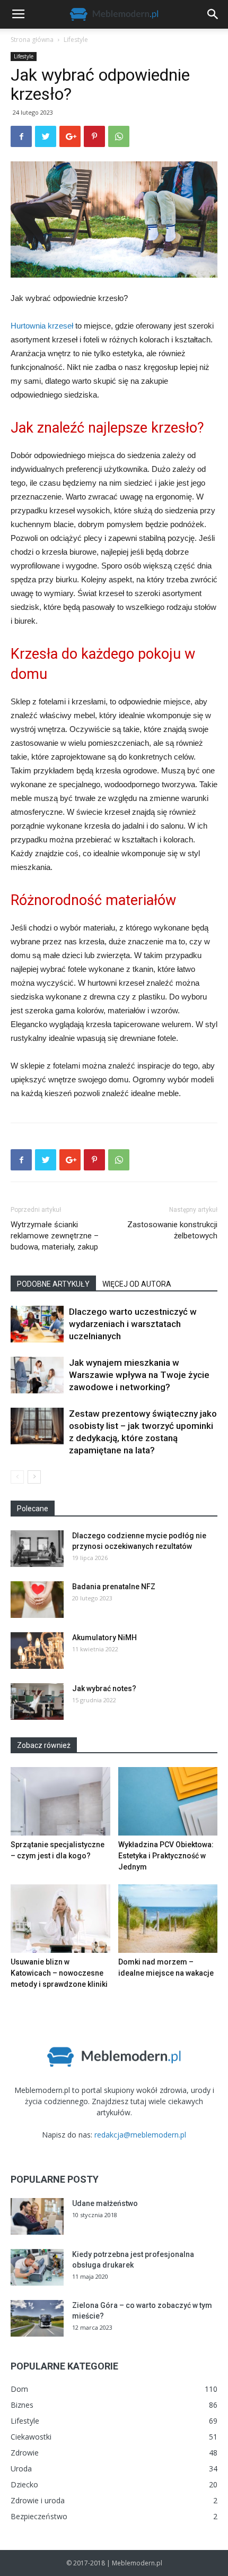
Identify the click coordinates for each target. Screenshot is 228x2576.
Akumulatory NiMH (104, 1638)
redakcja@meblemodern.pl (140, 2135)
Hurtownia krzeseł (42, 326)
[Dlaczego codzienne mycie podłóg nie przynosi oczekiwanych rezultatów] (37, 1549)
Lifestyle (76, 40)
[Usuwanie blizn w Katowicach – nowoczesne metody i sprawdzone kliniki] (60, 1919)
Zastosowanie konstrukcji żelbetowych (172, 1230)
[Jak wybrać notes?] (37, 1701)
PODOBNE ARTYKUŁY (53, 1284)
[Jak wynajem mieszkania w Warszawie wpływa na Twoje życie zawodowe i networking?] (37, 1375)
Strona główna (32, 40)
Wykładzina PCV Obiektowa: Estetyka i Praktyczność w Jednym (166, 1856)
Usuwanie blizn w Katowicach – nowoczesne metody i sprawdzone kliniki (59, 1973)
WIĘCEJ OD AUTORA (137, 1284)
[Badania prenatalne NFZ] (37, 1600)
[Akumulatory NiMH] (37, 1651)
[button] (213, 14)
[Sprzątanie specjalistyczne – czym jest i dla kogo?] (60, 1801)
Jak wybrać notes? (104, 1688)
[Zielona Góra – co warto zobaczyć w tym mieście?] (37, 2318)
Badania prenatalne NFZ (114, 1587)
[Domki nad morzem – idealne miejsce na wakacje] (168, 1919)
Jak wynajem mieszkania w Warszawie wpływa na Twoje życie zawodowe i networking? (139, 1375)
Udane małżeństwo (105, 2203)
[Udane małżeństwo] (37, 2216)
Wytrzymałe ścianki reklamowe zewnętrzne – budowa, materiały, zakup (55, 1236)
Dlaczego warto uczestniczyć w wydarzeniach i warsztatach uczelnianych (133, 1324)
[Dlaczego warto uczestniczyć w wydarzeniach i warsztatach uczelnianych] (37, 1324)
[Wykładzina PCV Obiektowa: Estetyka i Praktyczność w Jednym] (168, 1801)
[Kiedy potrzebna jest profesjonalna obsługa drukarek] (37, 2267)
